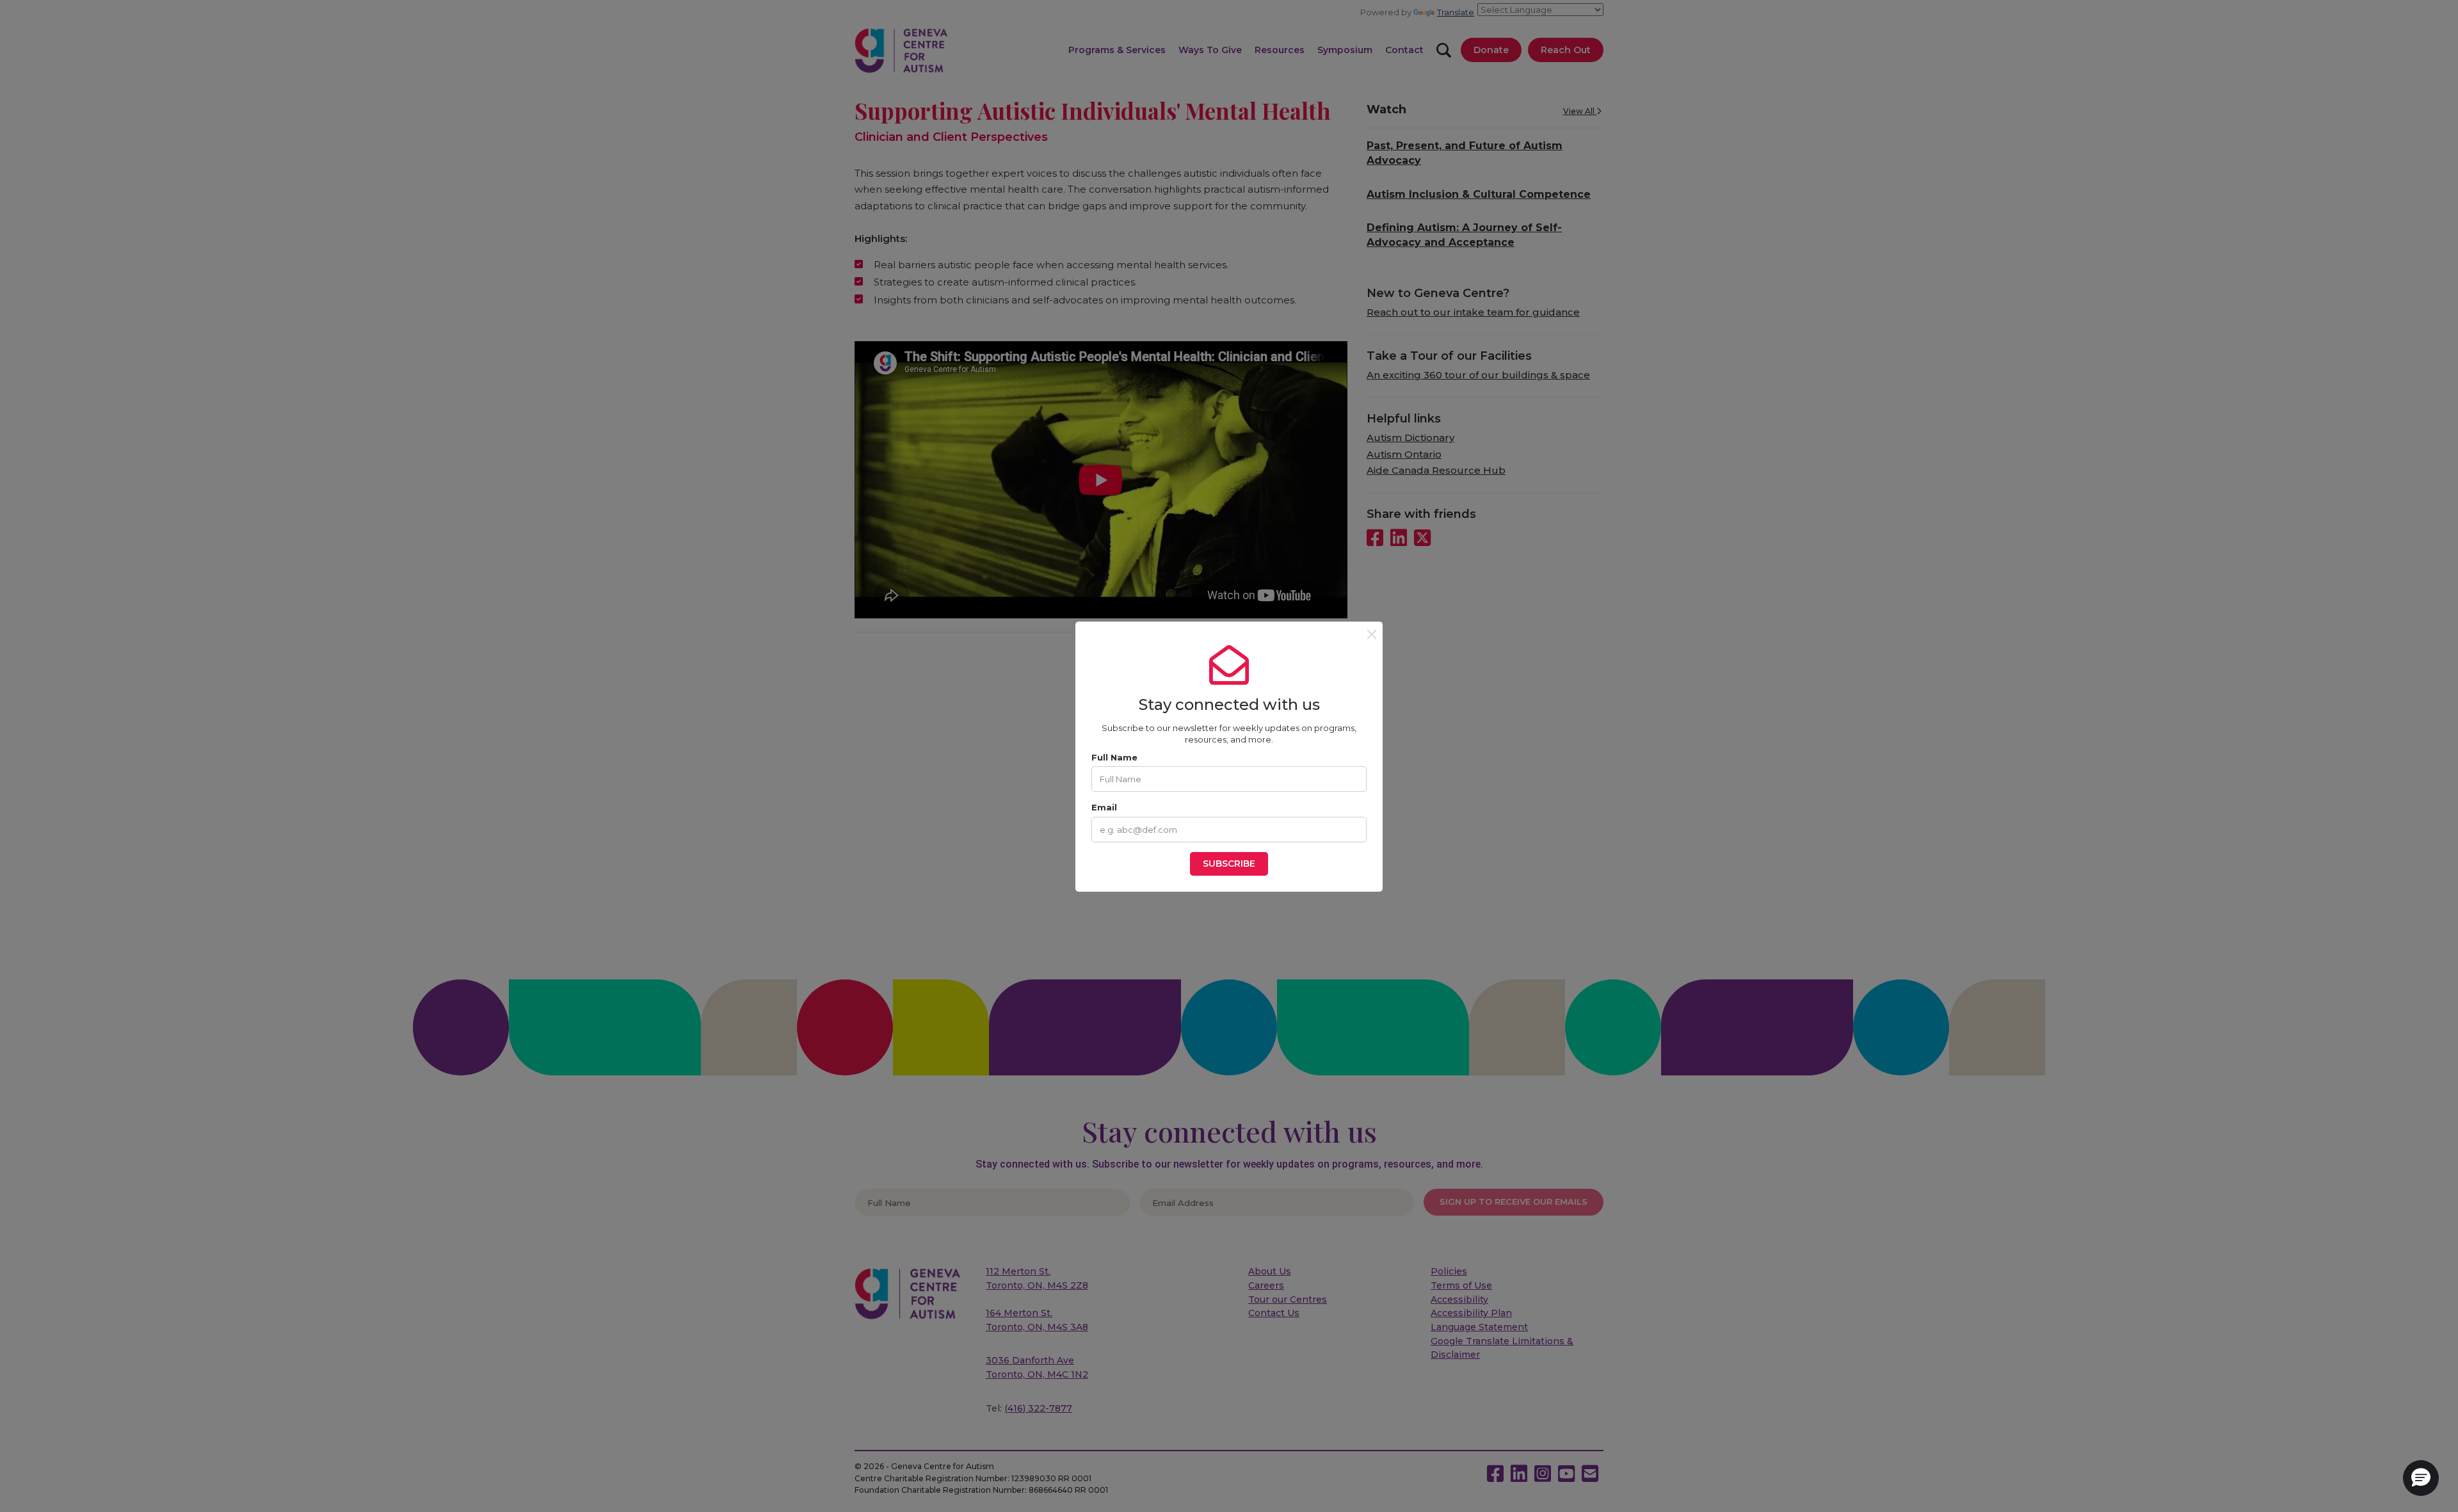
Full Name (1114, 757)
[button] (2421, 1478)
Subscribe (1229, 864)
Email (1104, 807)
